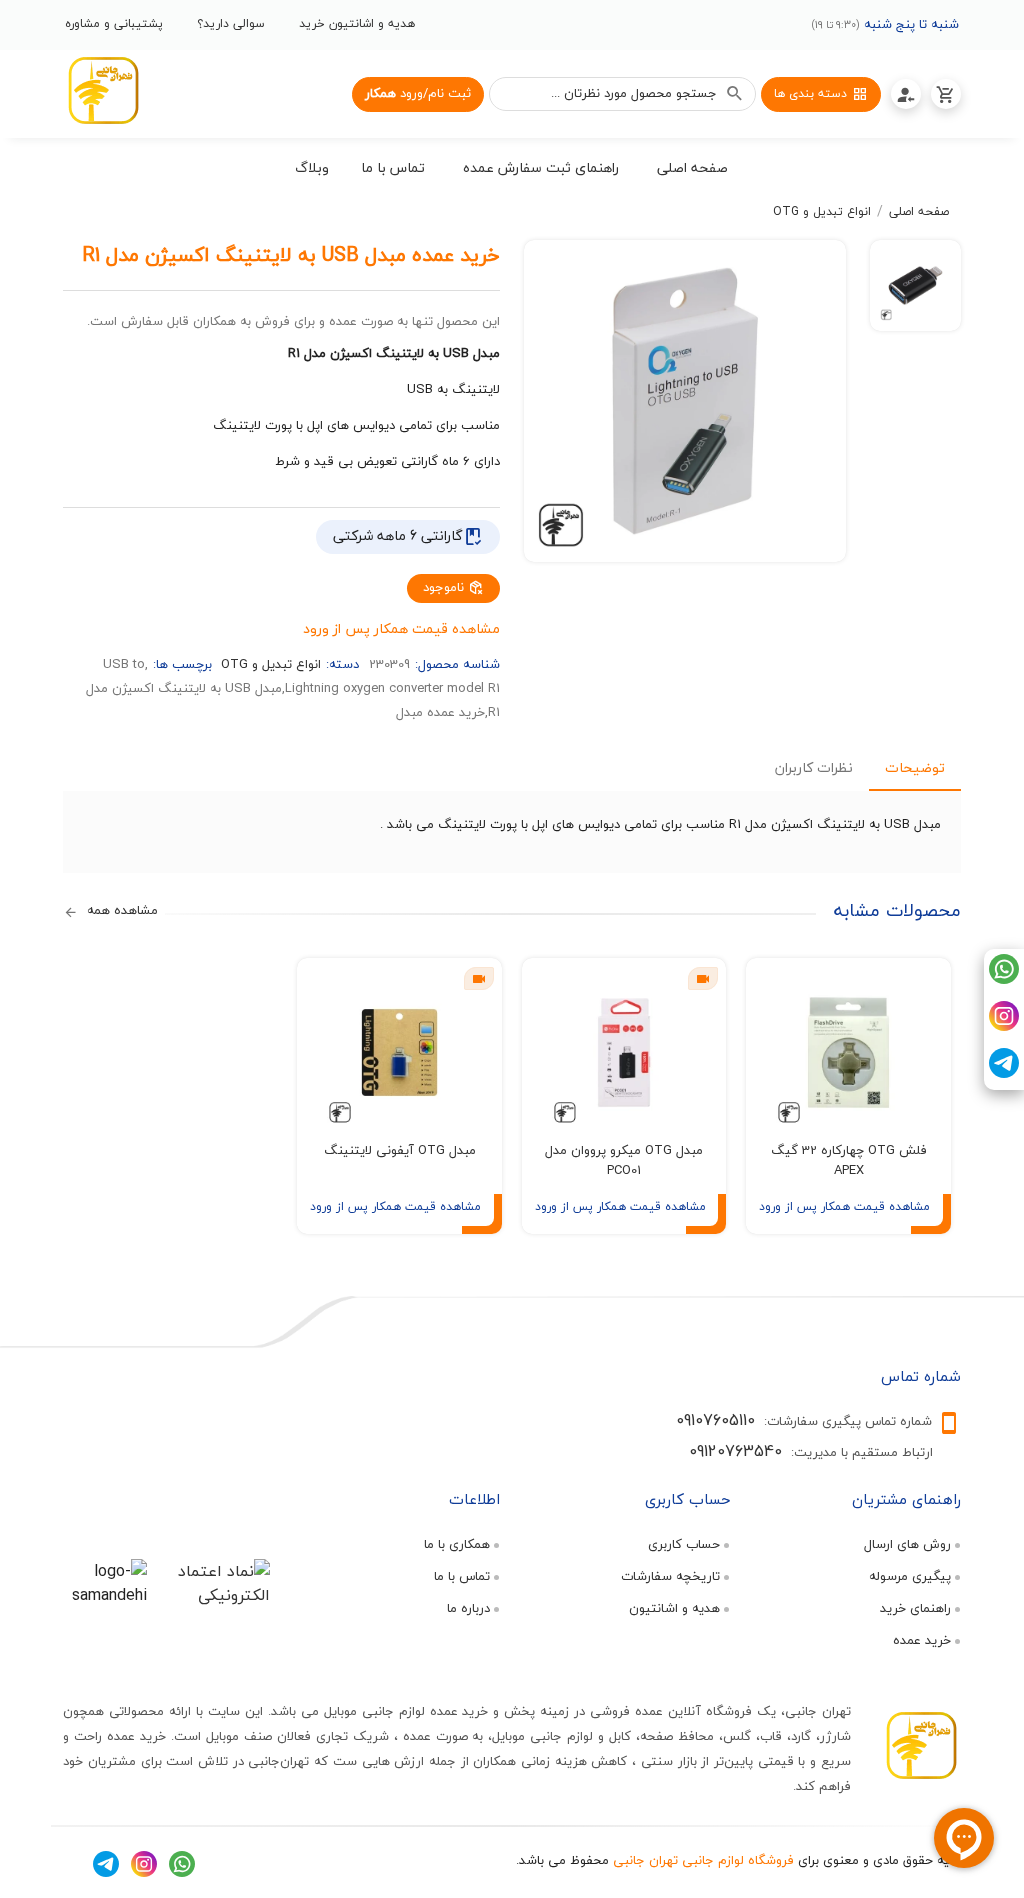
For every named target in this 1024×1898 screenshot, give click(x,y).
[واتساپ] (1004, 979)
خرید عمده (922, 1640)
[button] (693, 171)
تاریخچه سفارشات (670, 1576)
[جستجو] (735, 94)
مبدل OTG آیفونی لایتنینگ (400, 1150)
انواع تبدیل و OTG (822, 212)
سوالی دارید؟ (231, 24)
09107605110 (715, 1420)
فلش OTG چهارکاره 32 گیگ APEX (849, 1160)
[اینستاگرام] (1004, 1026)
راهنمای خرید (915, 1608)
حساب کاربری (684, 1544)
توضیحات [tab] (915, 767)
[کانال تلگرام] (1004, 1073)
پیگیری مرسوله (910, 1576)
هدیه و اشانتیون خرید (357, 24)
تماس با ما (462, 1576)
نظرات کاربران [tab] (814, 767)
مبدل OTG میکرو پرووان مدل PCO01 (624, 1160)
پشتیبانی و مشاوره (114, 24)
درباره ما (468, 1608)
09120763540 (735, 1451)
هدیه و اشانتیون (674, 1608)
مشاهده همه (120, 911)
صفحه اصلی (919, 212)
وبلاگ (312, 167)
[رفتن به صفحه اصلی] (103, 94)
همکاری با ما (457, 1544)
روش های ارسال (907, 1544)
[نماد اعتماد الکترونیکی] (214, 1595)
